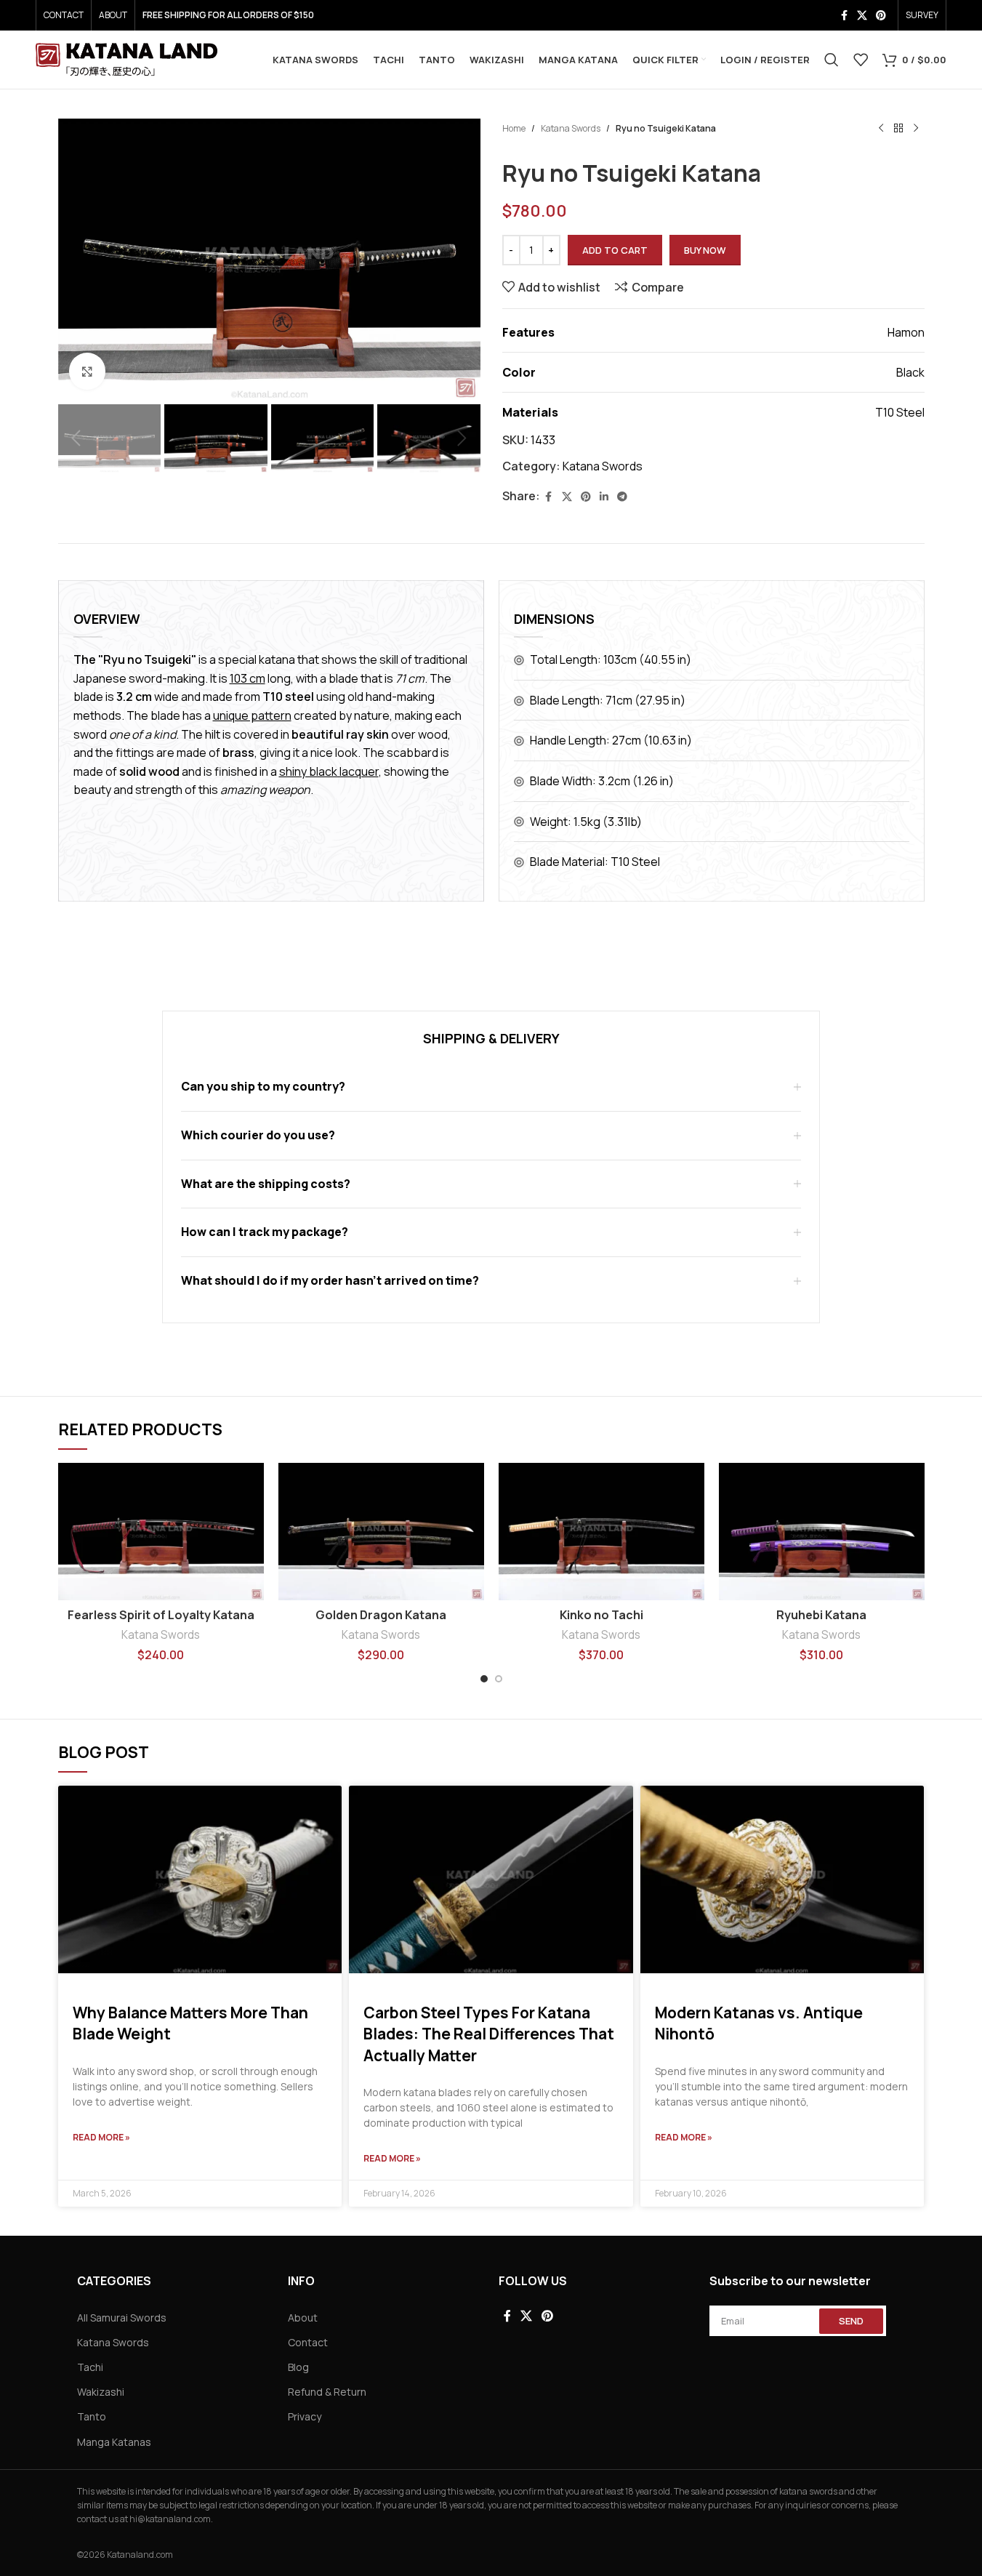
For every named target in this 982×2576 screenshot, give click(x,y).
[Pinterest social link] (881, 16)
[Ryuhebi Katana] (822, 1532)
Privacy (305, 2416)
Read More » (101, 2137)
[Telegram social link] (622, 497)
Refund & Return (327, 2392)
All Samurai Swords (122, 2318)
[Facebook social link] (844, 16)
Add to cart (615, 250)
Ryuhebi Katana (821, 1615)
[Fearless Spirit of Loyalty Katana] (161, 1532)
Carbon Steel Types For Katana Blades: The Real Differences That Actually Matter (489, 2034)
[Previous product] (881, 129)
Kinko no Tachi (601, 1615)
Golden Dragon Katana (381, 1615)
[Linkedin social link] (604, 497)
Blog (298, 2367)
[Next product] (916, 129)
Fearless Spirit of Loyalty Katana (161, 1615)
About (303, 2318)
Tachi (90, 2367)
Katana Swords (571, 128)
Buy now (705, 250)
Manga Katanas (114, 2442)
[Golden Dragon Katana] (381, 1532)
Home (514, 128)
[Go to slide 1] (484, 1679)
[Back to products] (898, 129)
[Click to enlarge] (87, 371)
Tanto (92, 2416)
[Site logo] (126, 58)
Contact (308, 2342)
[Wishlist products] (861, 60)
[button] (76, 438)
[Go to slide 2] (499, 1679)
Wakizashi (101, 2392)
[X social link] (862, 16)
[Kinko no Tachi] (601, 1532)
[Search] (832, 60)
